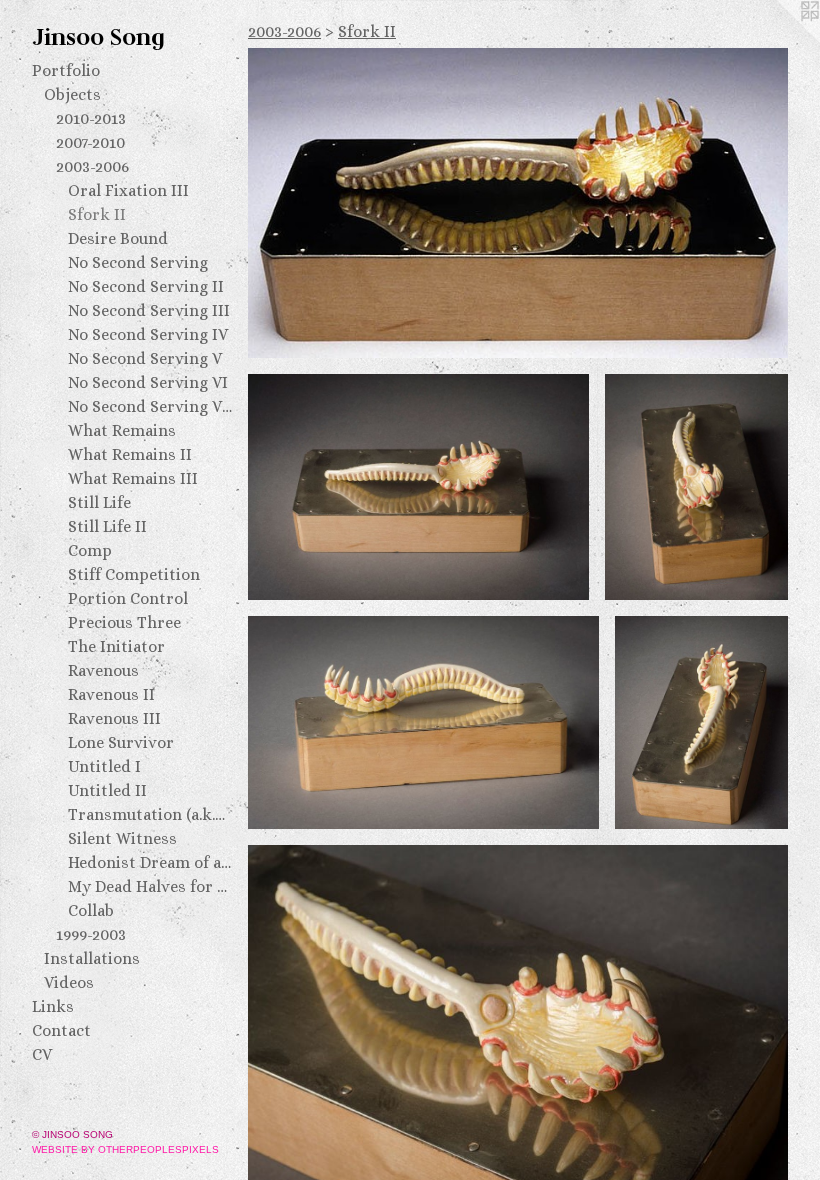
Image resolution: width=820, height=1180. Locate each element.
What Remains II (130, 454)
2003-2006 (92, 166)
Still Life (99, 502)
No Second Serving (138, 262)
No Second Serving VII (150, 406)
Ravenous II (111, 694)
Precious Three (124, 622)
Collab (91, 910)
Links (53, 1006)
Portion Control (128, 598)
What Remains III (133, 478)
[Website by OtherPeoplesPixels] (780, 40)
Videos (69, 982)
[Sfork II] (518, 203)
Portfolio (66, 70)
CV (42, 1054)
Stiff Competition (134, 574)
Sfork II (97, 214)
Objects (72, 94)
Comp (90, 550)
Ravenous (103, 670)
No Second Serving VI (148, 382)
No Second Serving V (145, 358)
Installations (92, 958)
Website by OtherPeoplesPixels (125, 1149)
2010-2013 (91, 118)
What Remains (122, 430)
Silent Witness (122, 838)
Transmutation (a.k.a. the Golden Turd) (150, 814)
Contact (61, 1030)
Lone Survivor (121, 742)
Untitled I (104, 766)
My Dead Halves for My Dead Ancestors (150, 886)
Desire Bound (118, 238)
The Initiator (116, 646)
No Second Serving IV (148, 334)
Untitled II (107, 790)
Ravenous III (114, 718)
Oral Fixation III (128, 190)
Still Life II (107, 526)
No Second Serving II (146, 286)
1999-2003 (91, 934)
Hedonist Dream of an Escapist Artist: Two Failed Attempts (150, 862)
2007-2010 (90, 142)
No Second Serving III (149, 310)
